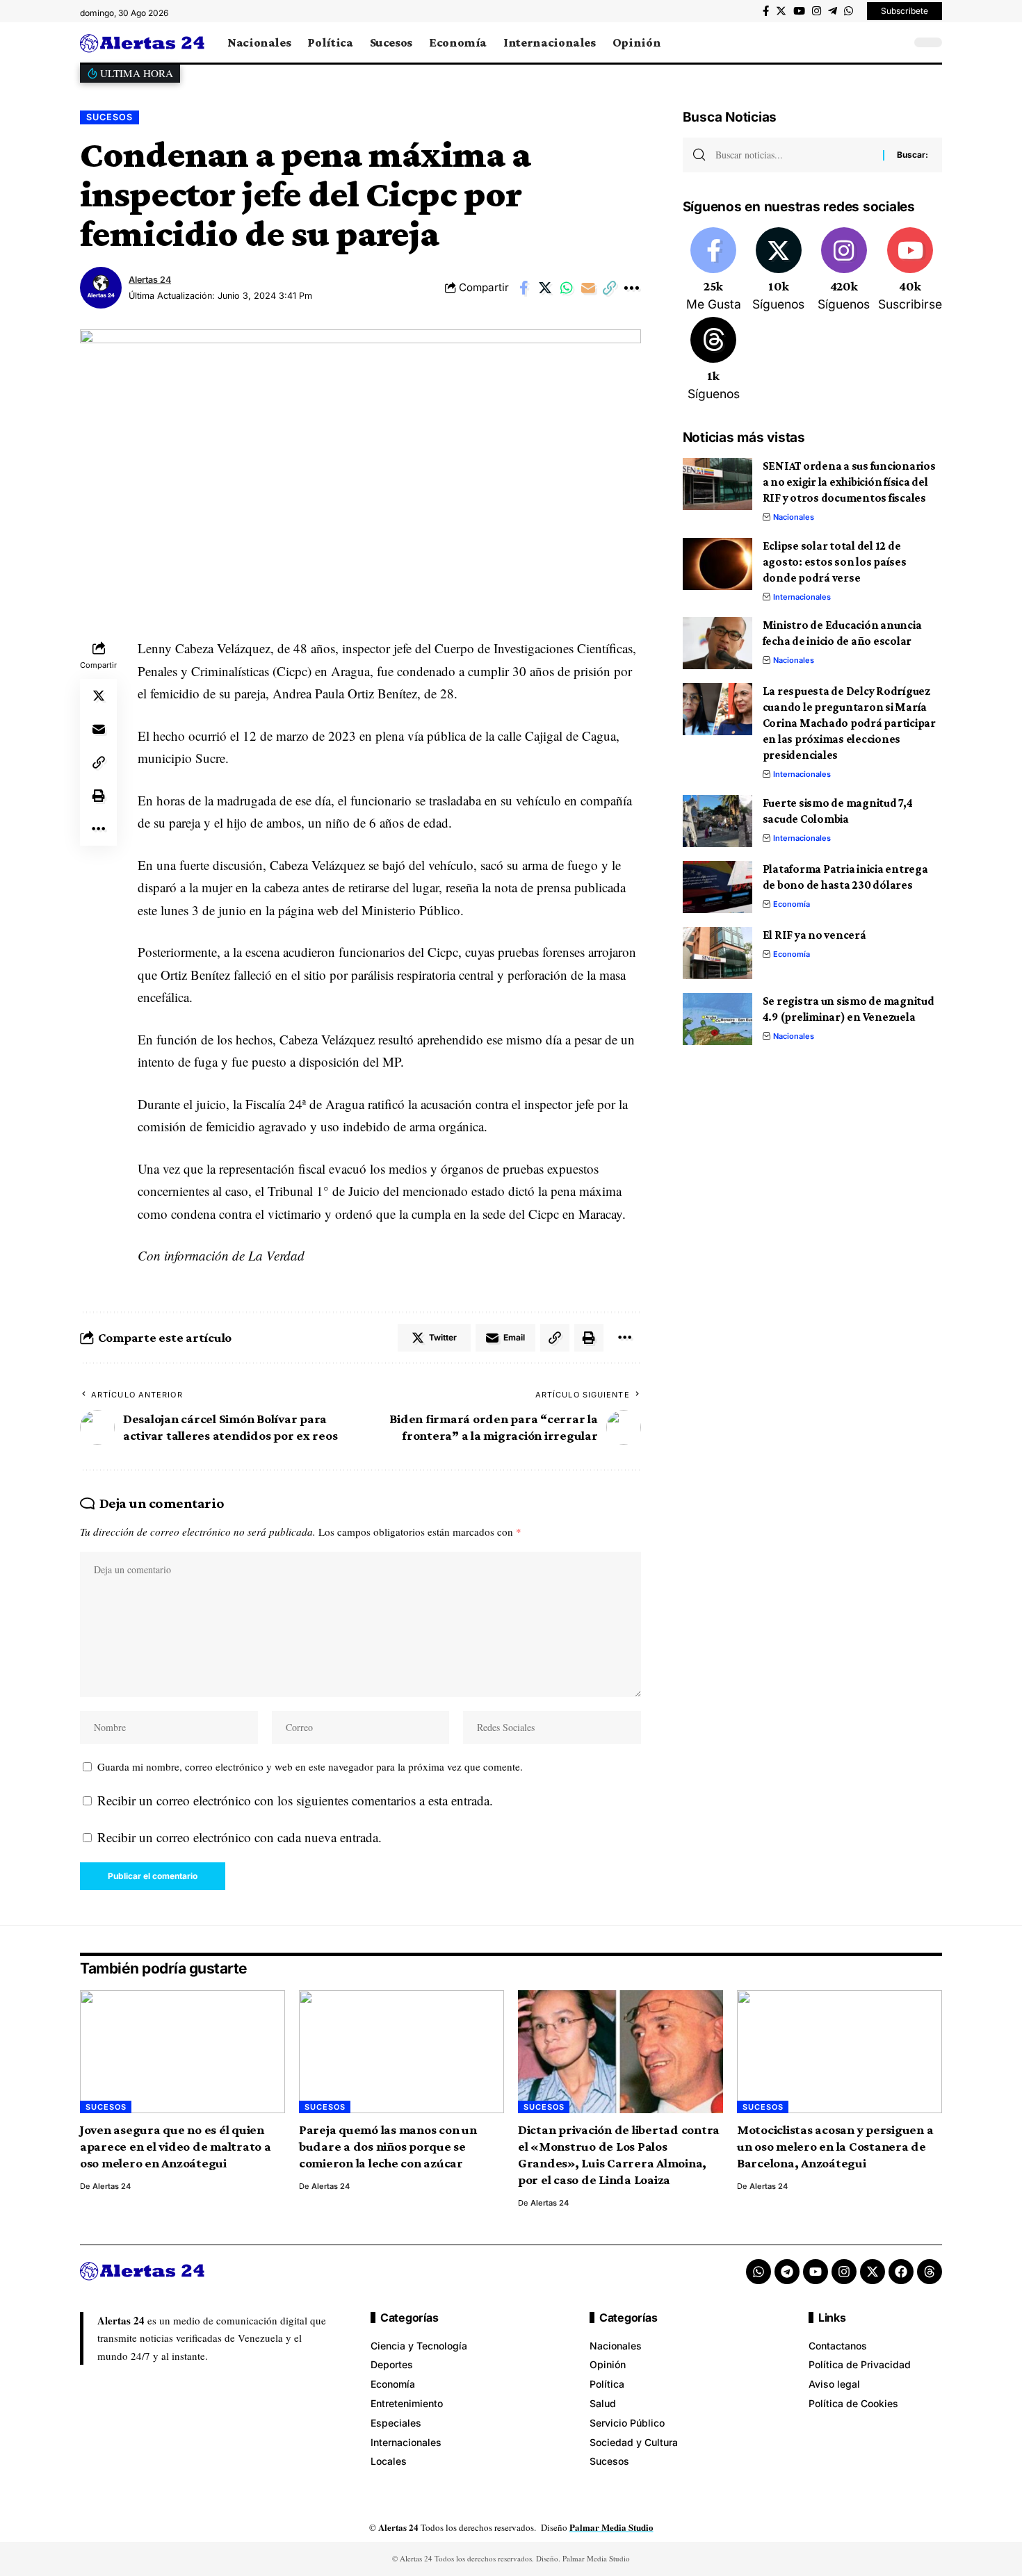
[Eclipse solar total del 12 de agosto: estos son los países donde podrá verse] (717, 564)
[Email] (588, 288)
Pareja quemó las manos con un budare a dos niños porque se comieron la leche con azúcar (388, 2146)
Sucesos (109, 117)
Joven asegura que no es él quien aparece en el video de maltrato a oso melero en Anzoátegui (176, 2146)
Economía (792, 904)
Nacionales (794, 517)
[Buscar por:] (794, 155)
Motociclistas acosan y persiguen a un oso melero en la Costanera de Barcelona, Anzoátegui (835, 2146)
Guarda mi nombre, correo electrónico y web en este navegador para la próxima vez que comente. (310, 1766)
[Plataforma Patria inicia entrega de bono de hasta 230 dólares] (717, 887)
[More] (631, 288)
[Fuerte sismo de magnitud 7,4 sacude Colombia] (717, 821)
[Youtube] (910, 270)
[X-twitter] (873, 2272)
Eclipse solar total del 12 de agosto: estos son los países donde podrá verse (835, 562)
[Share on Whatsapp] (567, 288)
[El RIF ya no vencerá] (717, 953)
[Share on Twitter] (545, 288)
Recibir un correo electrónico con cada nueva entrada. (240, 1837)
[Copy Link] (610, 288)
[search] (897, 42)
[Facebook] (766, 11)
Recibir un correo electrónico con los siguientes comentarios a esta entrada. (295, 1800)
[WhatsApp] (849, 11)
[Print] (99, 796)
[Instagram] (817, 11)
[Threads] (714, 360)
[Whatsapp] (759, 2272)
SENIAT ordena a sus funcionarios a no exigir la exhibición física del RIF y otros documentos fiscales (849, 482)
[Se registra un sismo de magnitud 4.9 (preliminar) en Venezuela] (717, 1019)
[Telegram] (833, 11)
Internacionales (802, 597)
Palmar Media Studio (611, 2527)
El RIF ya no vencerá (814, 935)
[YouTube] (799, 11)
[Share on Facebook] (524, 288)
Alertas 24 (150, 280)
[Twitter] (781, 11)
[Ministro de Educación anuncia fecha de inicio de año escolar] (717, 643)
